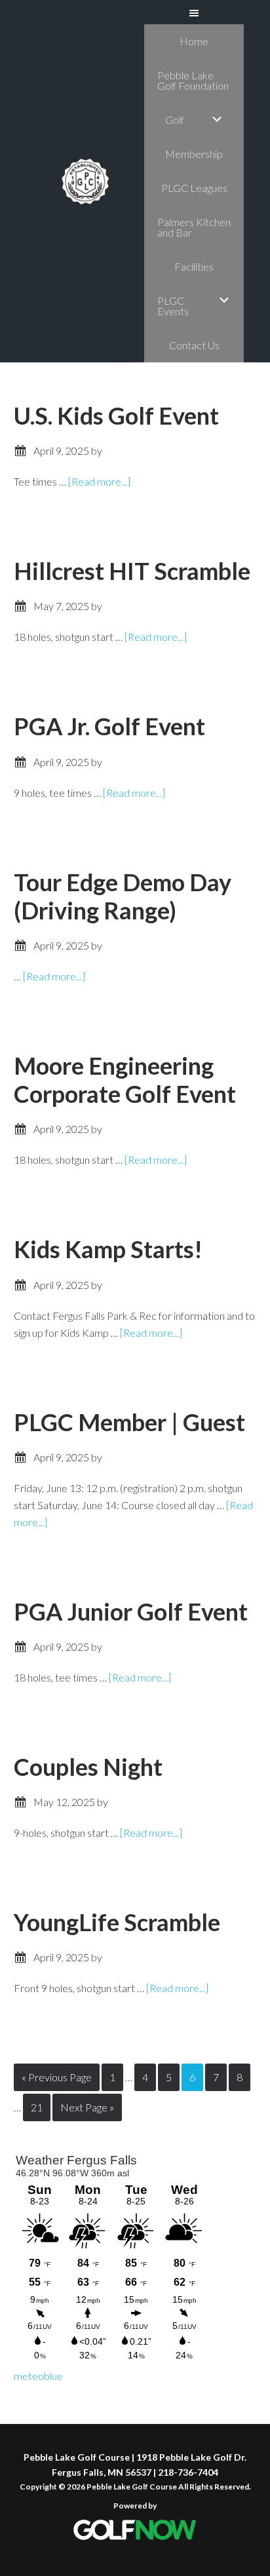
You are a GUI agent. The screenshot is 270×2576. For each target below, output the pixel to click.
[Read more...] (99, 481)
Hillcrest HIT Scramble (132, 571)
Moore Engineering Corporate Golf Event (125, 1080)
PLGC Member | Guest (129, 1422)
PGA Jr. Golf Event (109, 726)
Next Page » (87, 2111)
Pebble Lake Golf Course (85, 182)
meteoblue (38, 2376)
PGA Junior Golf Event (131, 1611)
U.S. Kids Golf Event (116, 415)
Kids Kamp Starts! (108, 1249)
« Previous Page (57, 2081)
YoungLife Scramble (117, 1922)
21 (40, 2107)
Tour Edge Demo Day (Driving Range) (123, 896)
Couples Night (88, 1767)
